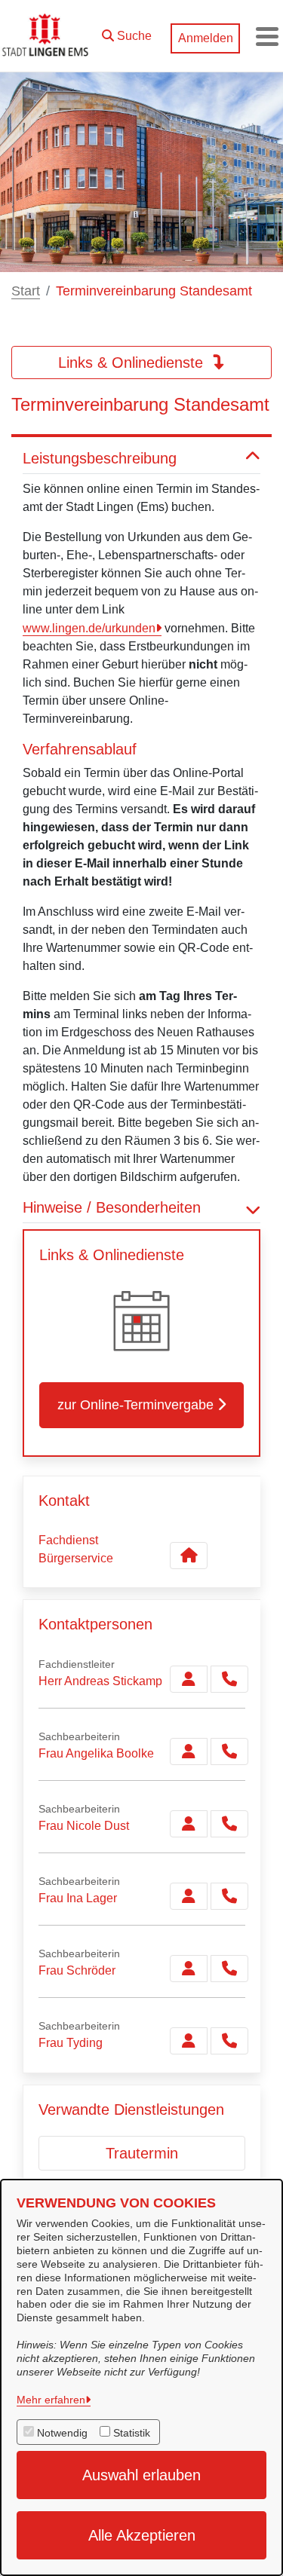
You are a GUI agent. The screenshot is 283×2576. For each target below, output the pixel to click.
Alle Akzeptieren (142, 2535)
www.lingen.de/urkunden (89, 628)
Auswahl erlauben (141, 2475)
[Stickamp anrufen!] (229, 1679)
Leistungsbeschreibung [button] (100, 458)
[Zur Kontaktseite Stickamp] (189, 1679)
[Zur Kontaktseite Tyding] (189, 2041)
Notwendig (62, 2433)
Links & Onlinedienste (133, 363)
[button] (127, 32)
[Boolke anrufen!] (229, 1751)
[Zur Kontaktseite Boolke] (189, 1751)
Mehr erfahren (51, 2400)
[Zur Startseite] (47, 36)
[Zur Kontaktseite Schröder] (189, 1969)
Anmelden (206, 38)
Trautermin (142, 2153)
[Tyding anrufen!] (229, 2041)
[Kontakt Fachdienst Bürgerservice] (189, 1556)
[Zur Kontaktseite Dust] (189, 1824)
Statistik (132, 2433)
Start (26, 291)
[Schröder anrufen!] (229, 1969)
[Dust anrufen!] (229, 1824)
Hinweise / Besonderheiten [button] (112, 1207)
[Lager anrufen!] (229, 1896)
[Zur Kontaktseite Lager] (189, 1896)
